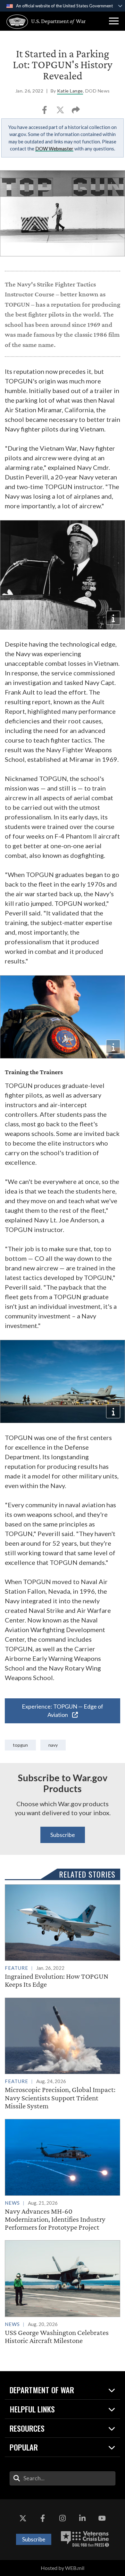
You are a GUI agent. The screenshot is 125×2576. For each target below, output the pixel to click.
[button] (114, 21)
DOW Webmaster (54, 149)
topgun (20, 1745)
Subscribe (63, 1835)
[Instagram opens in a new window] (63, 2518)
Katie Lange (70, 91)
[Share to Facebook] (45, 112)
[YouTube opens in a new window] (102, 2518)
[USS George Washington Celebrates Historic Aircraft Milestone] (63, 2292)
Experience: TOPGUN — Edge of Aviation (63, 1711)
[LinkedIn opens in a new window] (82, 2518)
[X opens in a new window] (23, 2518)
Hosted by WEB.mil (63, 2568)
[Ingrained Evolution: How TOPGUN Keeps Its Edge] (63, 1936)
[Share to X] (61, 112)
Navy (53, 1745)
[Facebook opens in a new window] (43, 2518)
